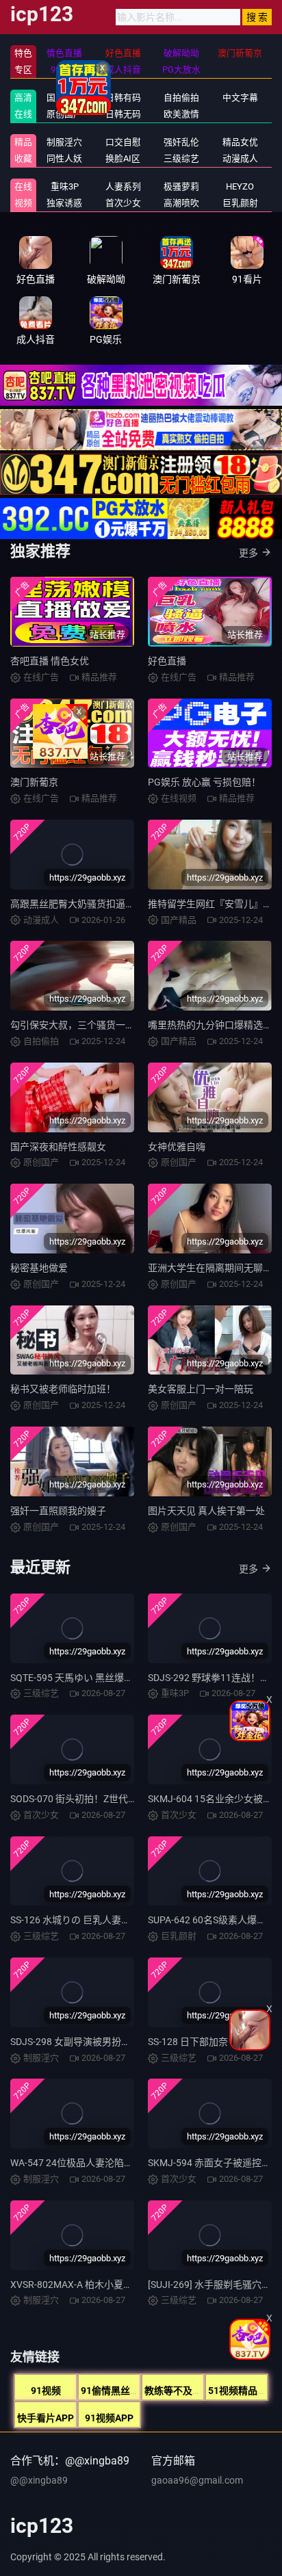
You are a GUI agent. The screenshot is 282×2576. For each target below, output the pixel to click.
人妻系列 (123, 186)
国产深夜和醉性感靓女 (58, 1147)
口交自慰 (123, 142)
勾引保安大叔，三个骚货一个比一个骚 (92, 1025)
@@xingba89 (39, 2480)
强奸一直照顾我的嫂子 (58, 1511)
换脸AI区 (123, 158)
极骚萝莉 (181, 186)
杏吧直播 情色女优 (50, 661)
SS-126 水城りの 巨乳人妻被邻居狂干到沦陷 (104, 1920)
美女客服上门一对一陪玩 (201, 1389)
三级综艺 (181, 158)
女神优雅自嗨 (177, 1147)
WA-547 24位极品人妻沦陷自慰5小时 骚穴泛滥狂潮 (119, 2163)
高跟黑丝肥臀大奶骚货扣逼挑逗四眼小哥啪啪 (106, 904)
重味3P (65, 186)
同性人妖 (64, 158)
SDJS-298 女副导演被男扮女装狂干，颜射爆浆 (109, 2042)
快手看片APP (46, 2418)
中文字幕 (240, 97)
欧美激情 (181, 114)
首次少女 (123, 203)
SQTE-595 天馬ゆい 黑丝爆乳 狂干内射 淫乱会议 (112, 1678)
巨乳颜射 (240, 203)
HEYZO (240, 186)
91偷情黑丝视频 (115, 2391)
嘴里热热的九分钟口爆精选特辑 (215, 1025)
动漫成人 (240, 158)
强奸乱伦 (181, 142)
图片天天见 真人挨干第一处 (206, 1511)
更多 (248, 553)
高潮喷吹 (181, 203)
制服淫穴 (64, 142)
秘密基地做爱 (39, 1268)
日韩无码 (123, 114)
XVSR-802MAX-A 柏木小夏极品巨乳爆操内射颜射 (115, 2285)
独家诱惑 (64, 203)
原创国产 (64, 114)
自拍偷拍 (181, 97)
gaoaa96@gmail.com (197, 2480)
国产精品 (64, 97)
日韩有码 (123, 97)
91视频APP (109, 2418)
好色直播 (167, 661)
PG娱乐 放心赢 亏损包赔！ (204, 782)
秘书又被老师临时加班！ (63, 1389)
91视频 (46, 2391)
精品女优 (240, 142)
